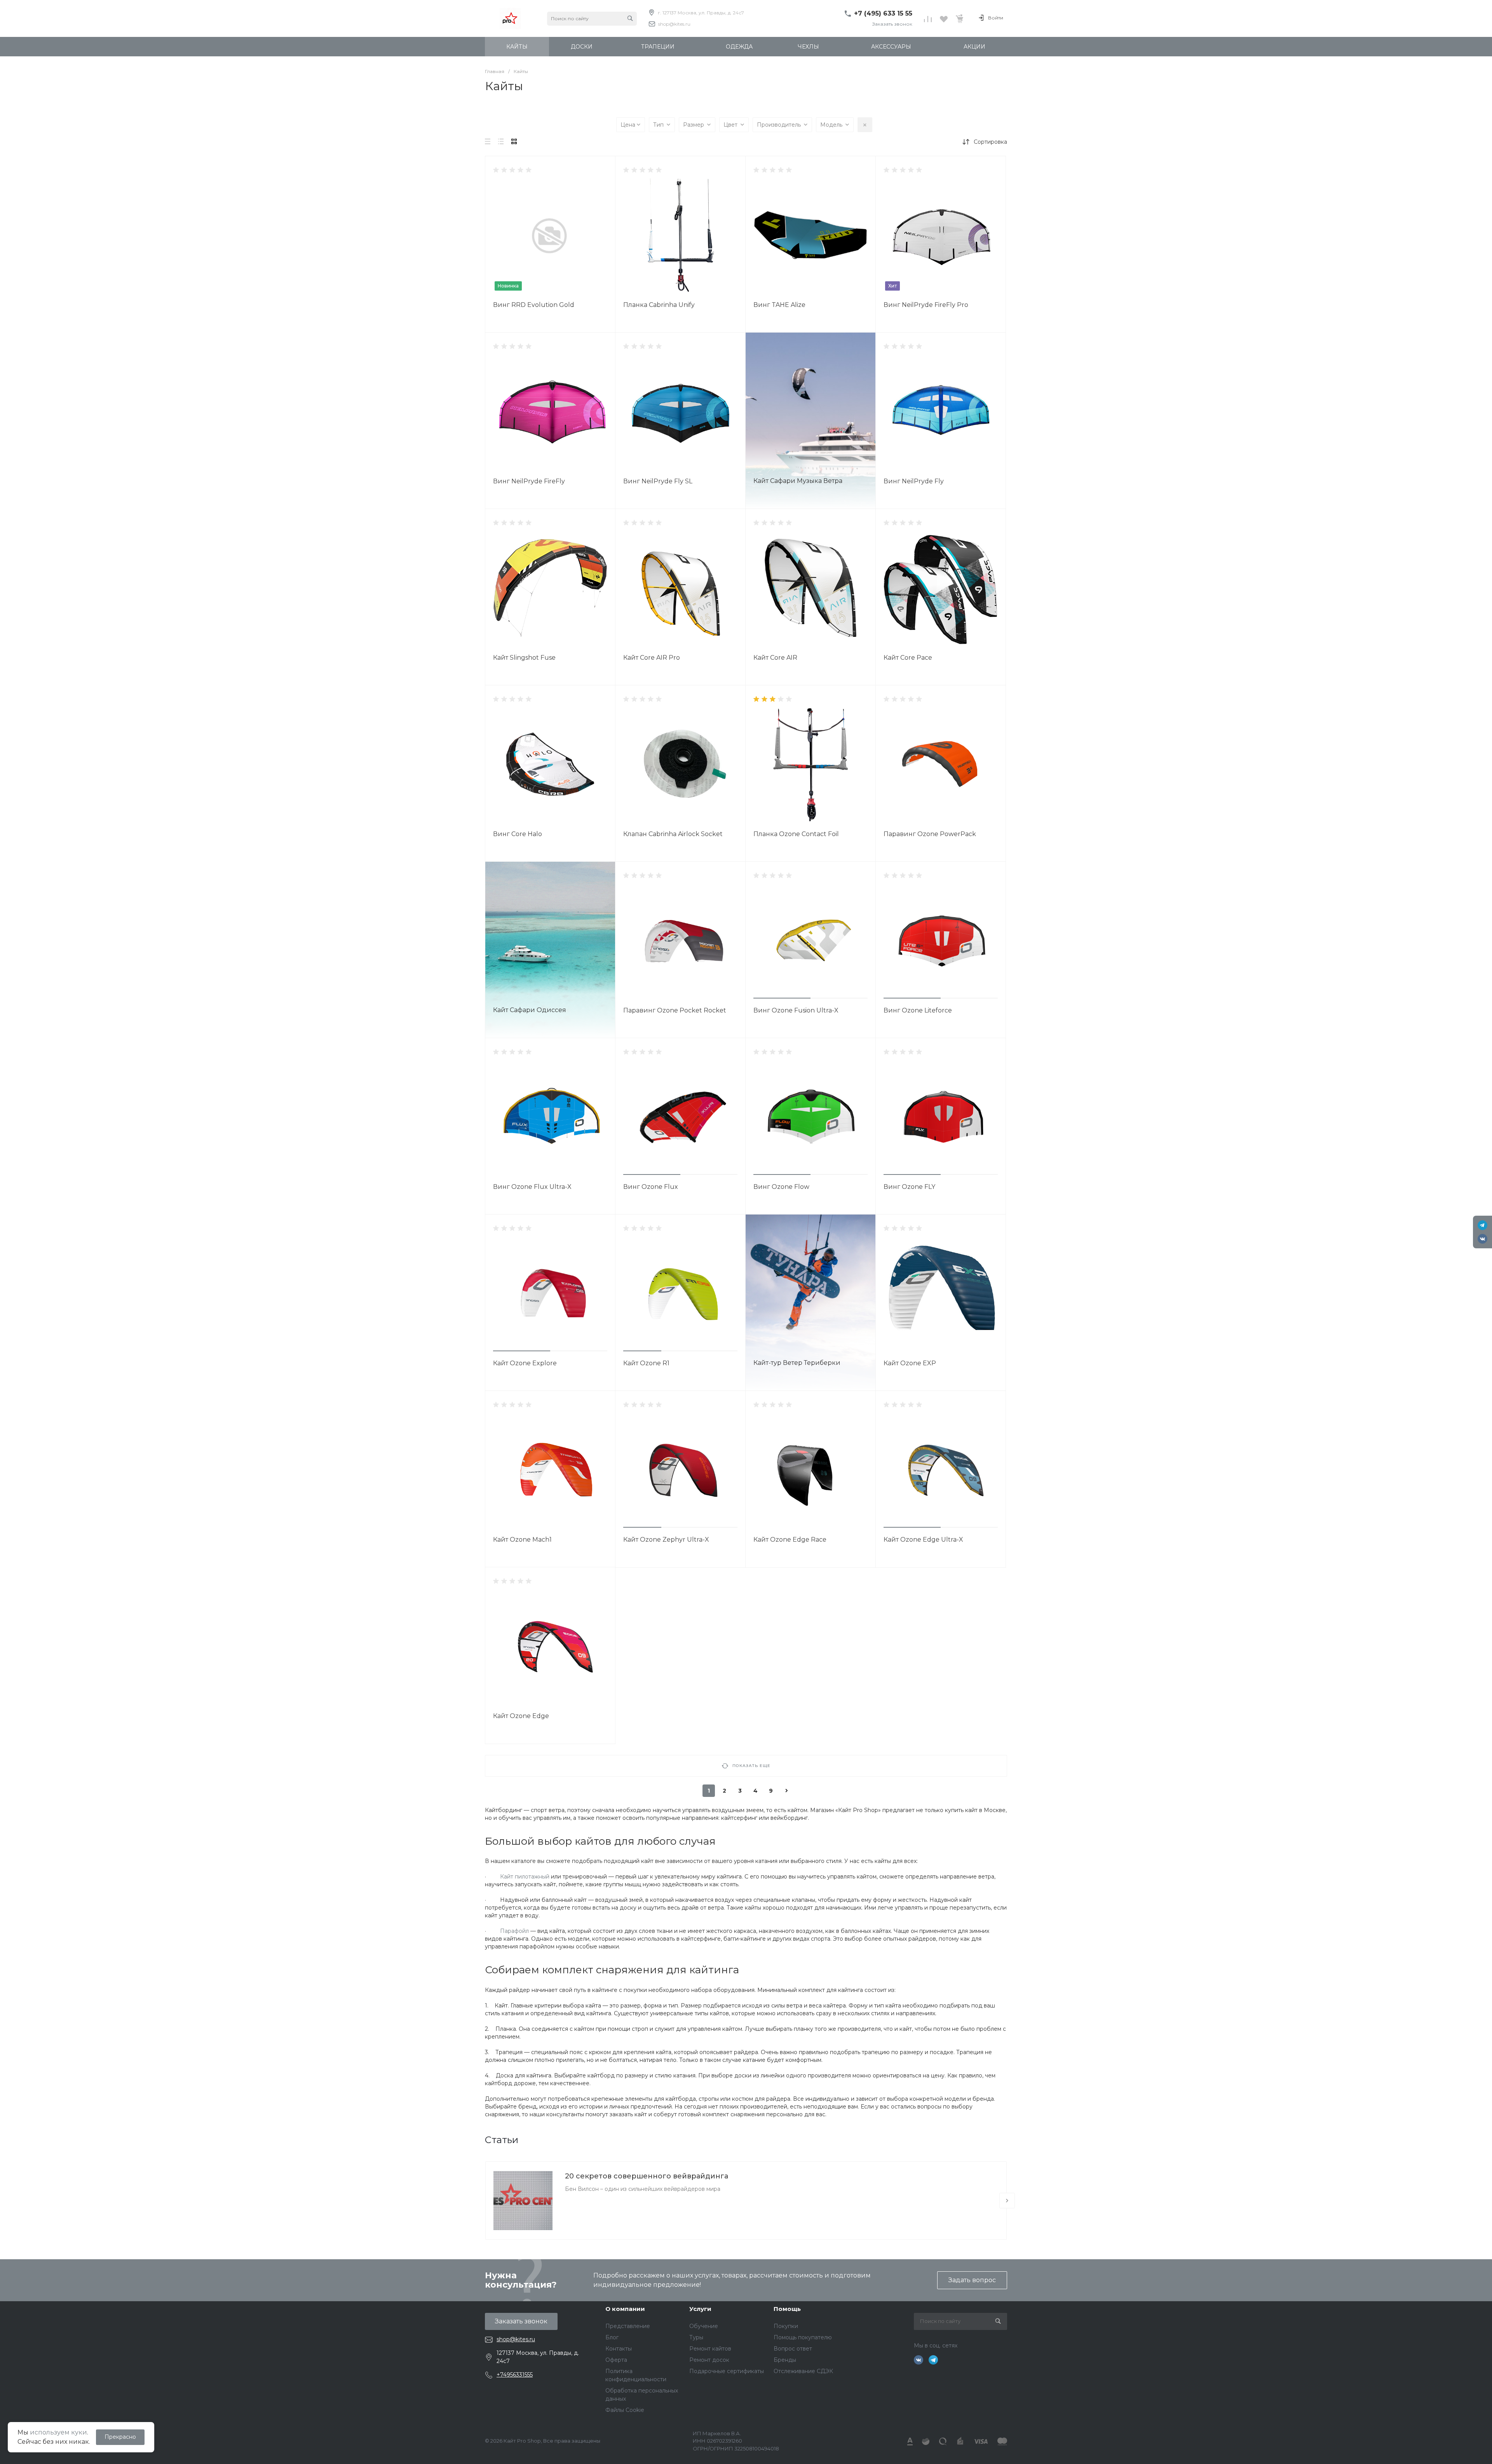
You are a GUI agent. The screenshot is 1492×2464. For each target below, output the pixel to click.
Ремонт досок (709, 2360)
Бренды (785, 2360)
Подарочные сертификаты (727, 2371)
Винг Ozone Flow (781, 1187)
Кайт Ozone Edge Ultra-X (923, 1540)
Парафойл (514, 1931)
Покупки (786, 2326)
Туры (696, 2337)
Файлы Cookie (625, 2410)
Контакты (619, 2349)
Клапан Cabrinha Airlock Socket (673, 834)
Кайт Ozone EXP (910, 1363)
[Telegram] (1482, 1225)
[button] (782, 998)
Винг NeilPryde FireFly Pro (926, 305)
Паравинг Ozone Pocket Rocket (675, 1010)
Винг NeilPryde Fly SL (658, 481)
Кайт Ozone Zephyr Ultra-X (666, 1540)
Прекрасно (120, 2437)
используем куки (58, 2432)
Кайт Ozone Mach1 (522, 1540)
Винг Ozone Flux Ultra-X (532, 1187)
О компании (625, 2309)
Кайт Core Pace (908, 658)
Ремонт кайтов (710, 2349)
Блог (612, 2337)
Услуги (700, 2309)
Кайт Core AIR (775, 658)
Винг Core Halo (518, 834)
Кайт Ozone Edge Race (790, 1540)
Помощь (787, 2309)
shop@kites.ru (674, 24)
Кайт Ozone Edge (521, 1716)
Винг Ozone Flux (651, 1187)
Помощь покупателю (803, 2337)
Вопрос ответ (793, 2349)
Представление (628, 2326)
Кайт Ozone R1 (646, 1363)
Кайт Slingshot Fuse (524, 658)
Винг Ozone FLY (909, 1187)
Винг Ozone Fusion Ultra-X (796, 1010)
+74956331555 (515, 2375)
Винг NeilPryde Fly (914, 481)
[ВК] (1482, 1239)
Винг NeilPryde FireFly (529, 481)
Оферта (616, 2360)
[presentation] (1007, 2201)
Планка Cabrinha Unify (659, 305)
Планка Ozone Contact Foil (796, 834)
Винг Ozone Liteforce (918, 1010)
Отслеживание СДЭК (803, 2371)
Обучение (704, 2326)
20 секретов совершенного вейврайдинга (647, 2176)
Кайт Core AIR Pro (652, 658)
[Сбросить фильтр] (865, 125)
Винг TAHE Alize (779, 305)
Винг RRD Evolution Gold (534, 305)
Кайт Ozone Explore (525, 1363)
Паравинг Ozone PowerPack (930, 834)
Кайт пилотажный (525, 1877)
